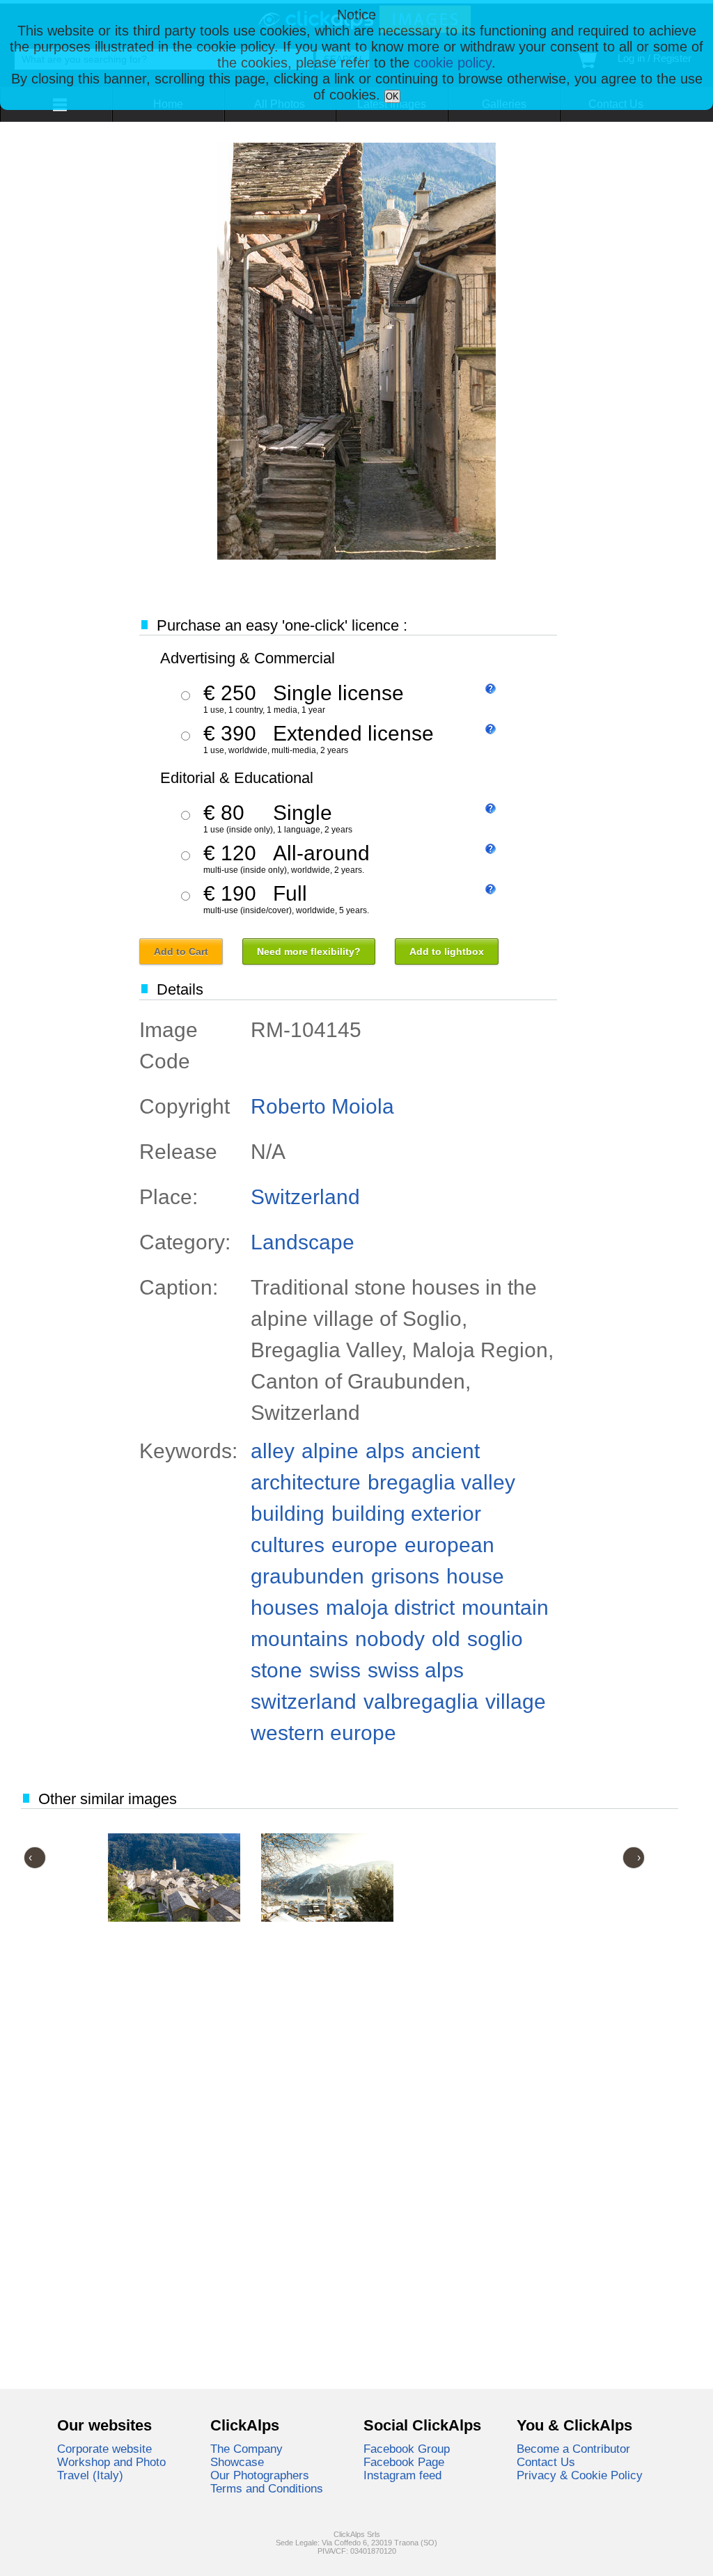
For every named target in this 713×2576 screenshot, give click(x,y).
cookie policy (453, 63)
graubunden (307, 1576)
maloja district (390, 1607)
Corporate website (104, 2449)
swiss (335, 1670)
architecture (306, 1482)
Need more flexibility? (309, 951)
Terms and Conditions (267, 2488)
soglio (495, 1639)
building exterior (406, 1514)
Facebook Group (407, 2449)
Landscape (303, 1242)
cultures (288, 1545)
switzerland (304, 1701)
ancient (446, 1451)
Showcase (237, 2462)
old (446, 1639)
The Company (246, 2449)
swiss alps (416, 1670)
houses (285, 1607)
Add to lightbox (447, 951)
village (516, 1701)
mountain (505, 1607)
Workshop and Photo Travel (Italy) (111, 2468)
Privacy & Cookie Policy (580, 2475)
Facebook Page (404, 2462)
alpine (330, 1451)
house (475, 1576)
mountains (299, 1639)
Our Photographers (260, 2475)
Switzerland (305, 1197)
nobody (390, 1639)
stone (276, 1670)
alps (385, 1451)
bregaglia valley (441, 1482)
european (449, 1545)
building (288, 1514)
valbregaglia (421, 1701)
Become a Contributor (573, 2449)
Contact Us (546, 2462)
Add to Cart (181, 951)
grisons (405, 1576)
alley (273, 1451)
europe (365, 1545)
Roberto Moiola (322, 1106)
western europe (323, 1733)
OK (392, 96)
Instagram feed (402, 2475)
